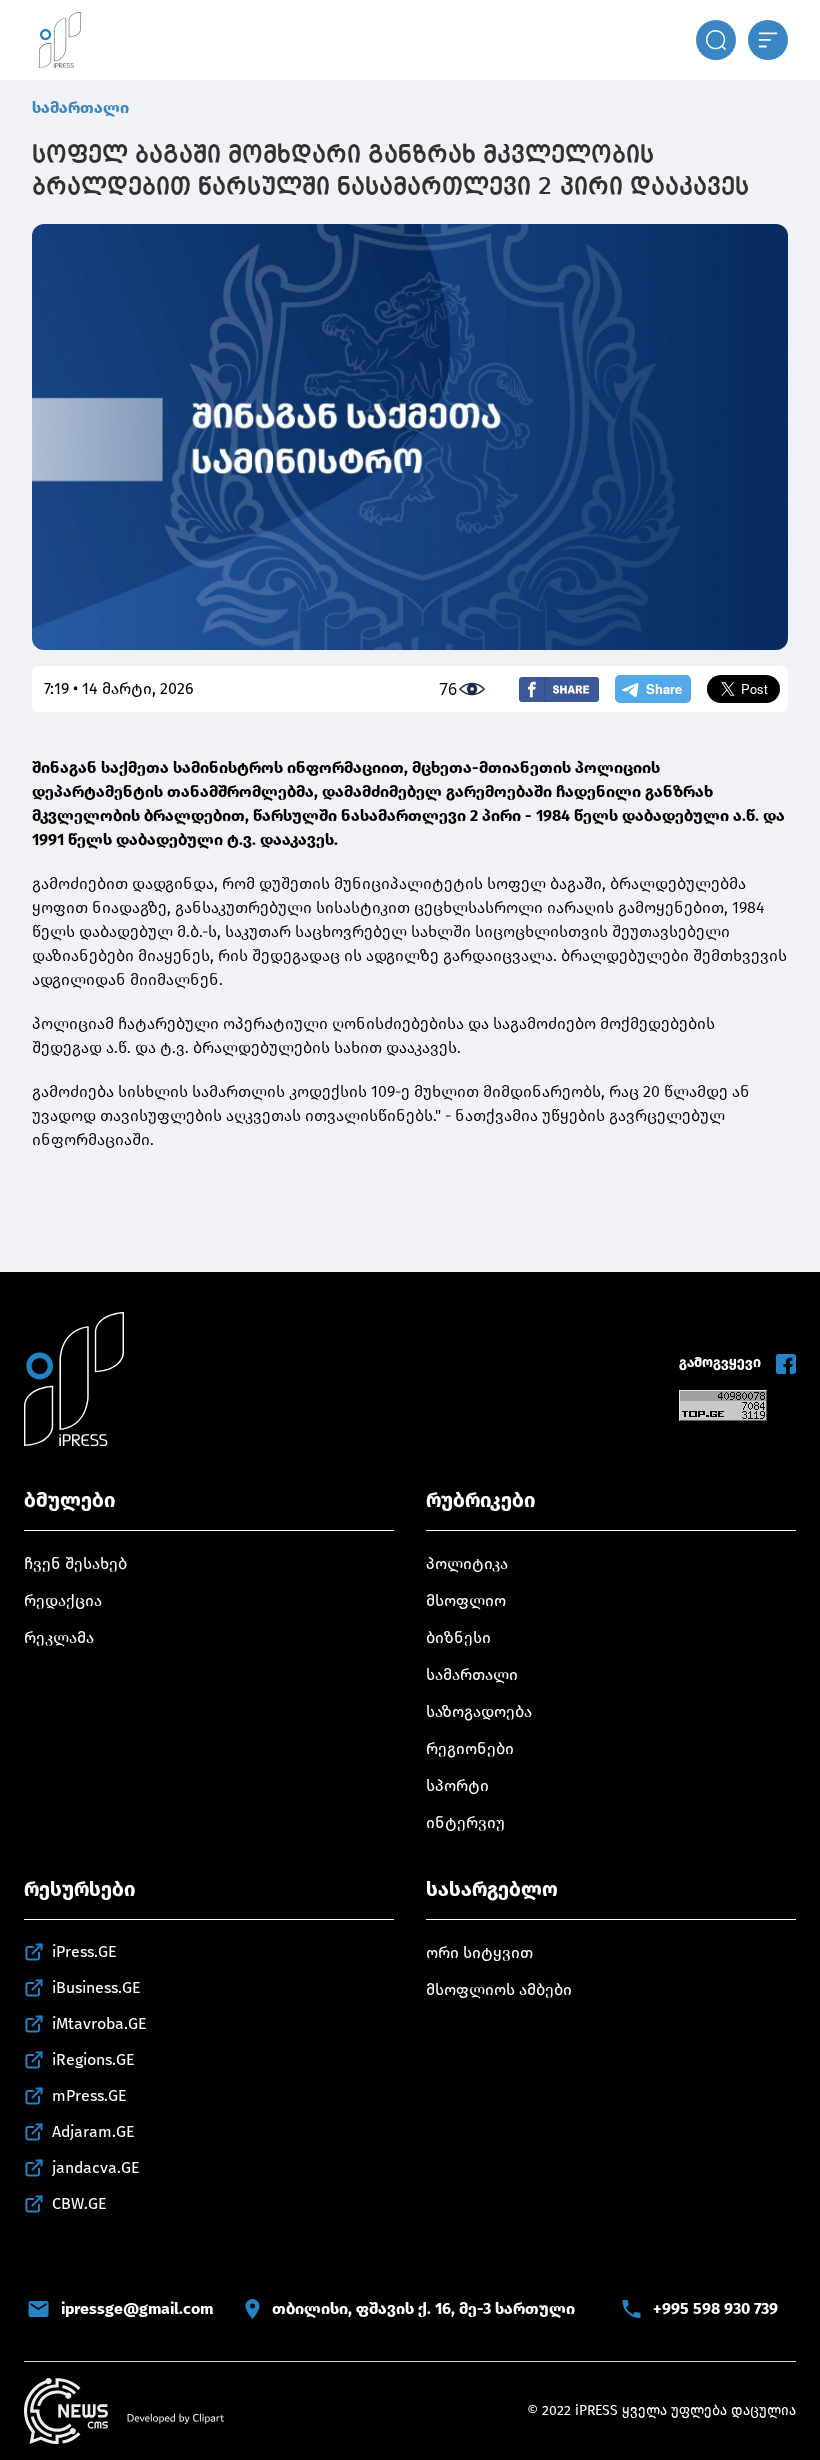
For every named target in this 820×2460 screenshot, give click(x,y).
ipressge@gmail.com (137, 2308)
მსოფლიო (466, 1600)
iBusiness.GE (96, 1987)
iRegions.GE (93, 2059)
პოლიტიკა (467, 1563)
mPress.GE (89, 2095)
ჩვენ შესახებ (75, 1563)
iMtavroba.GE (99, 2023)
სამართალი (80, 107)
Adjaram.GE (93, 2131)
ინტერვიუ (465, 1822)
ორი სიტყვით (479, 1952)
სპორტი (457, 1785)
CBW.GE (79, 2203)
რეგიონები (470, 1748)
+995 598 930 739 (715, 2308)
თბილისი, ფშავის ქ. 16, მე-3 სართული (423, 2308)
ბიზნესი (458, 1637)
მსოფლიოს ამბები (499, 1989)
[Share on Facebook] (559, 689)
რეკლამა (59, 1637)
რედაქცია (63, 1600)
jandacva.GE (96, 2167)
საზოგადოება (479, 1711)
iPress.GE (84, 1951)
